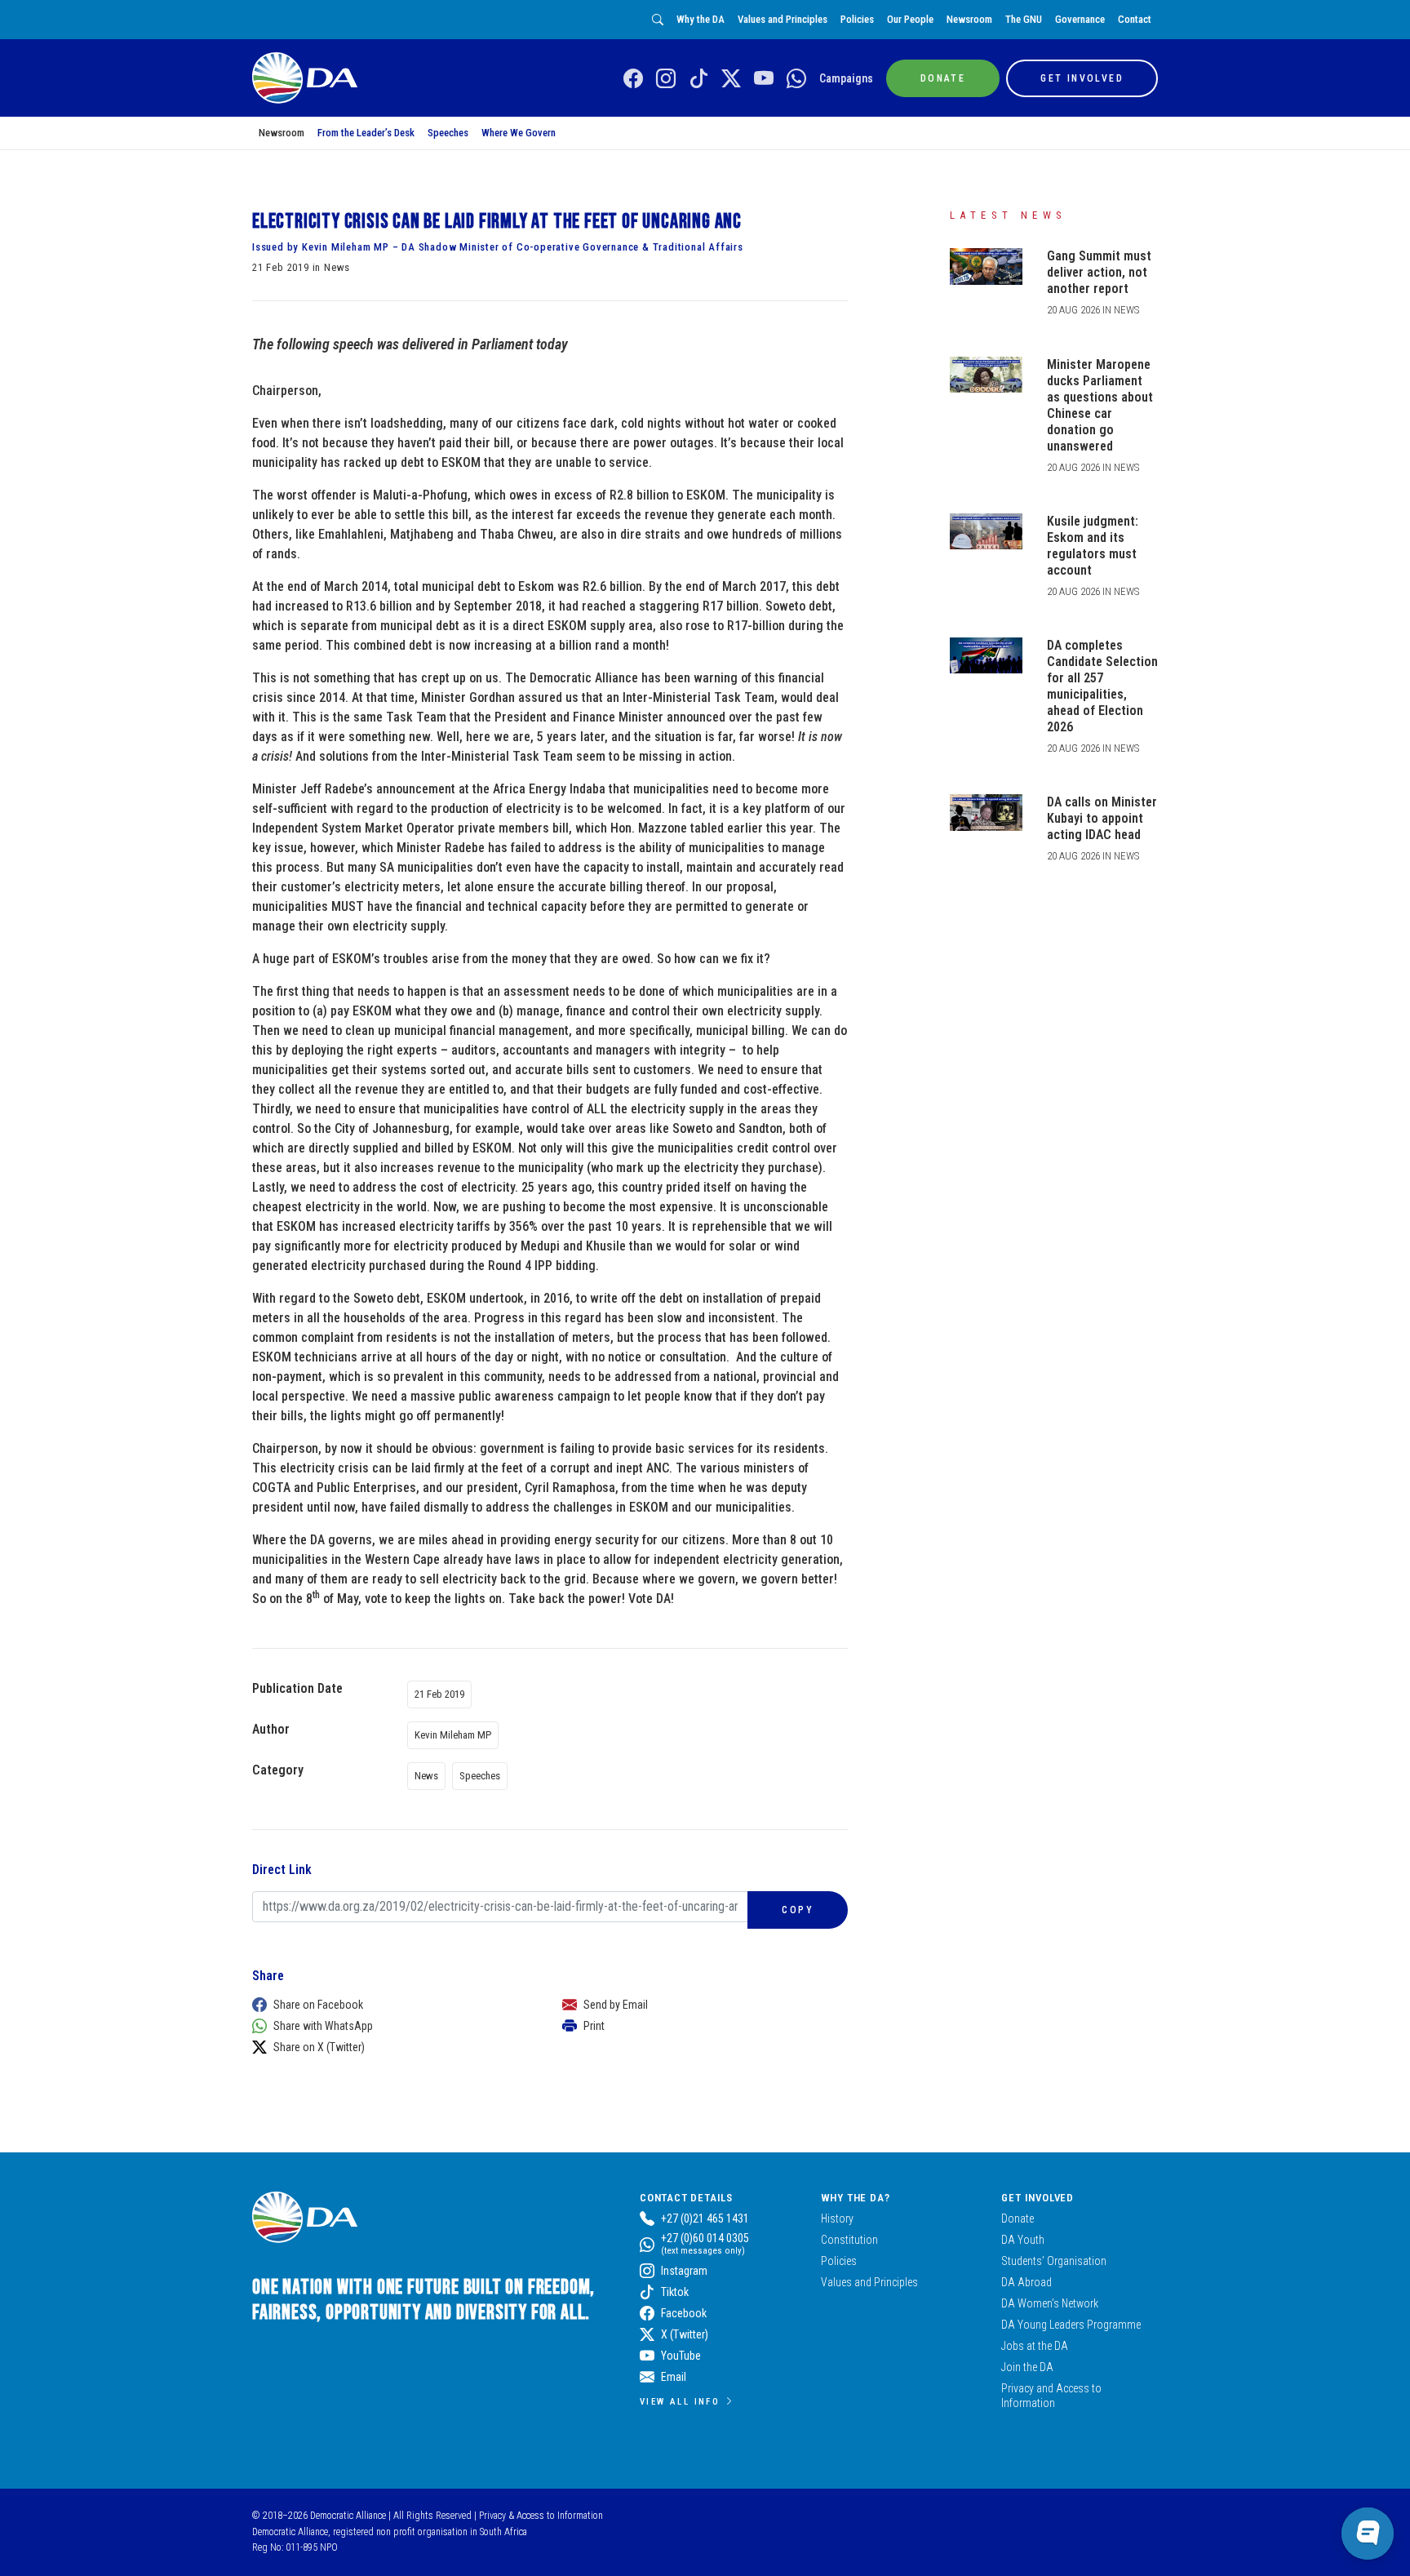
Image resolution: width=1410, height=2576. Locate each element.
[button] (391, 2005)
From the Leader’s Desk (366, 133)
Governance (1080, 19)
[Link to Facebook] (633, 79)
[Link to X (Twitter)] (731, 79)
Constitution (849, 2240)
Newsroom (969, 19)
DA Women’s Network (1050, 2303)
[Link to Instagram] (666, 79)
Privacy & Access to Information (541, 2516)
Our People (910, 19)
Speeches (448, 133)
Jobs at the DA (1035, 2346)
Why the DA (701, 19)
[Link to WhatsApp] (796, 79)
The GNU (1024, 19)
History (837, 2218)
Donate (1018, 2218)
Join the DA (1027, 2367)
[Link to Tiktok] (698, 79)
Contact (1135, 19)
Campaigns (846, 78)
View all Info (680, 2401)
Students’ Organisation (1054, 2261)
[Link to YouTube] (764, 79)
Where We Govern (519, 133)
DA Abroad (1026, 2282)
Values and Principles (783, 19)
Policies (857, 19)
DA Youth (1023, 2240)
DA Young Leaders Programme (1071, 2325)
